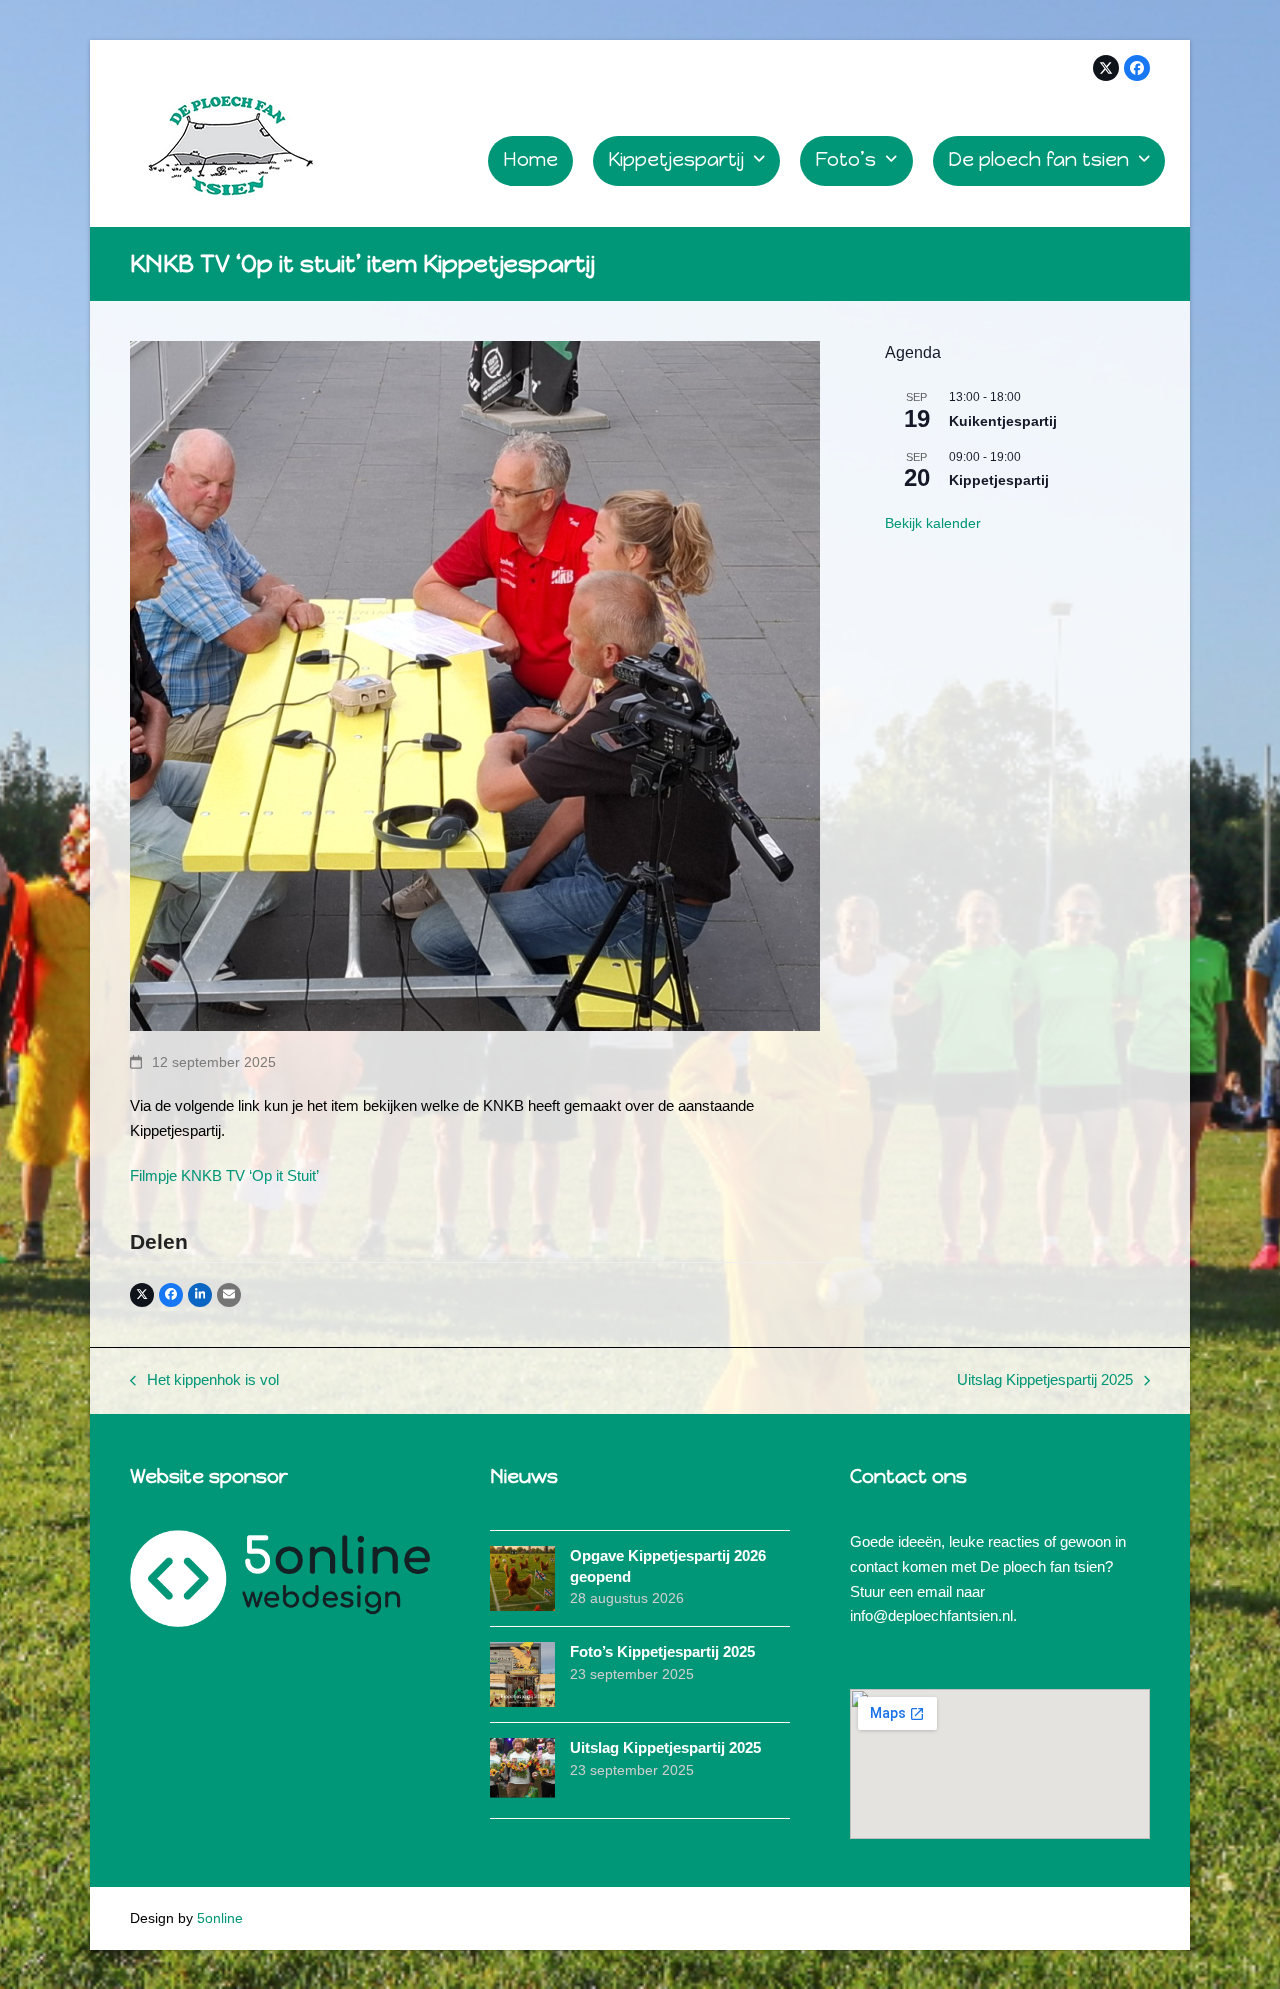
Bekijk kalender (933, 523)
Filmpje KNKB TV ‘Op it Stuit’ (224, 1175)
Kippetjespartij (999, 480)
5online (220, 1918)
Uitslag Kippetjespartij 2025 (1045, 1382)
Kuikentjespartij (1003, 421)
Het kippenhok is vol (204, 1382)
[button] (142, 1295)
